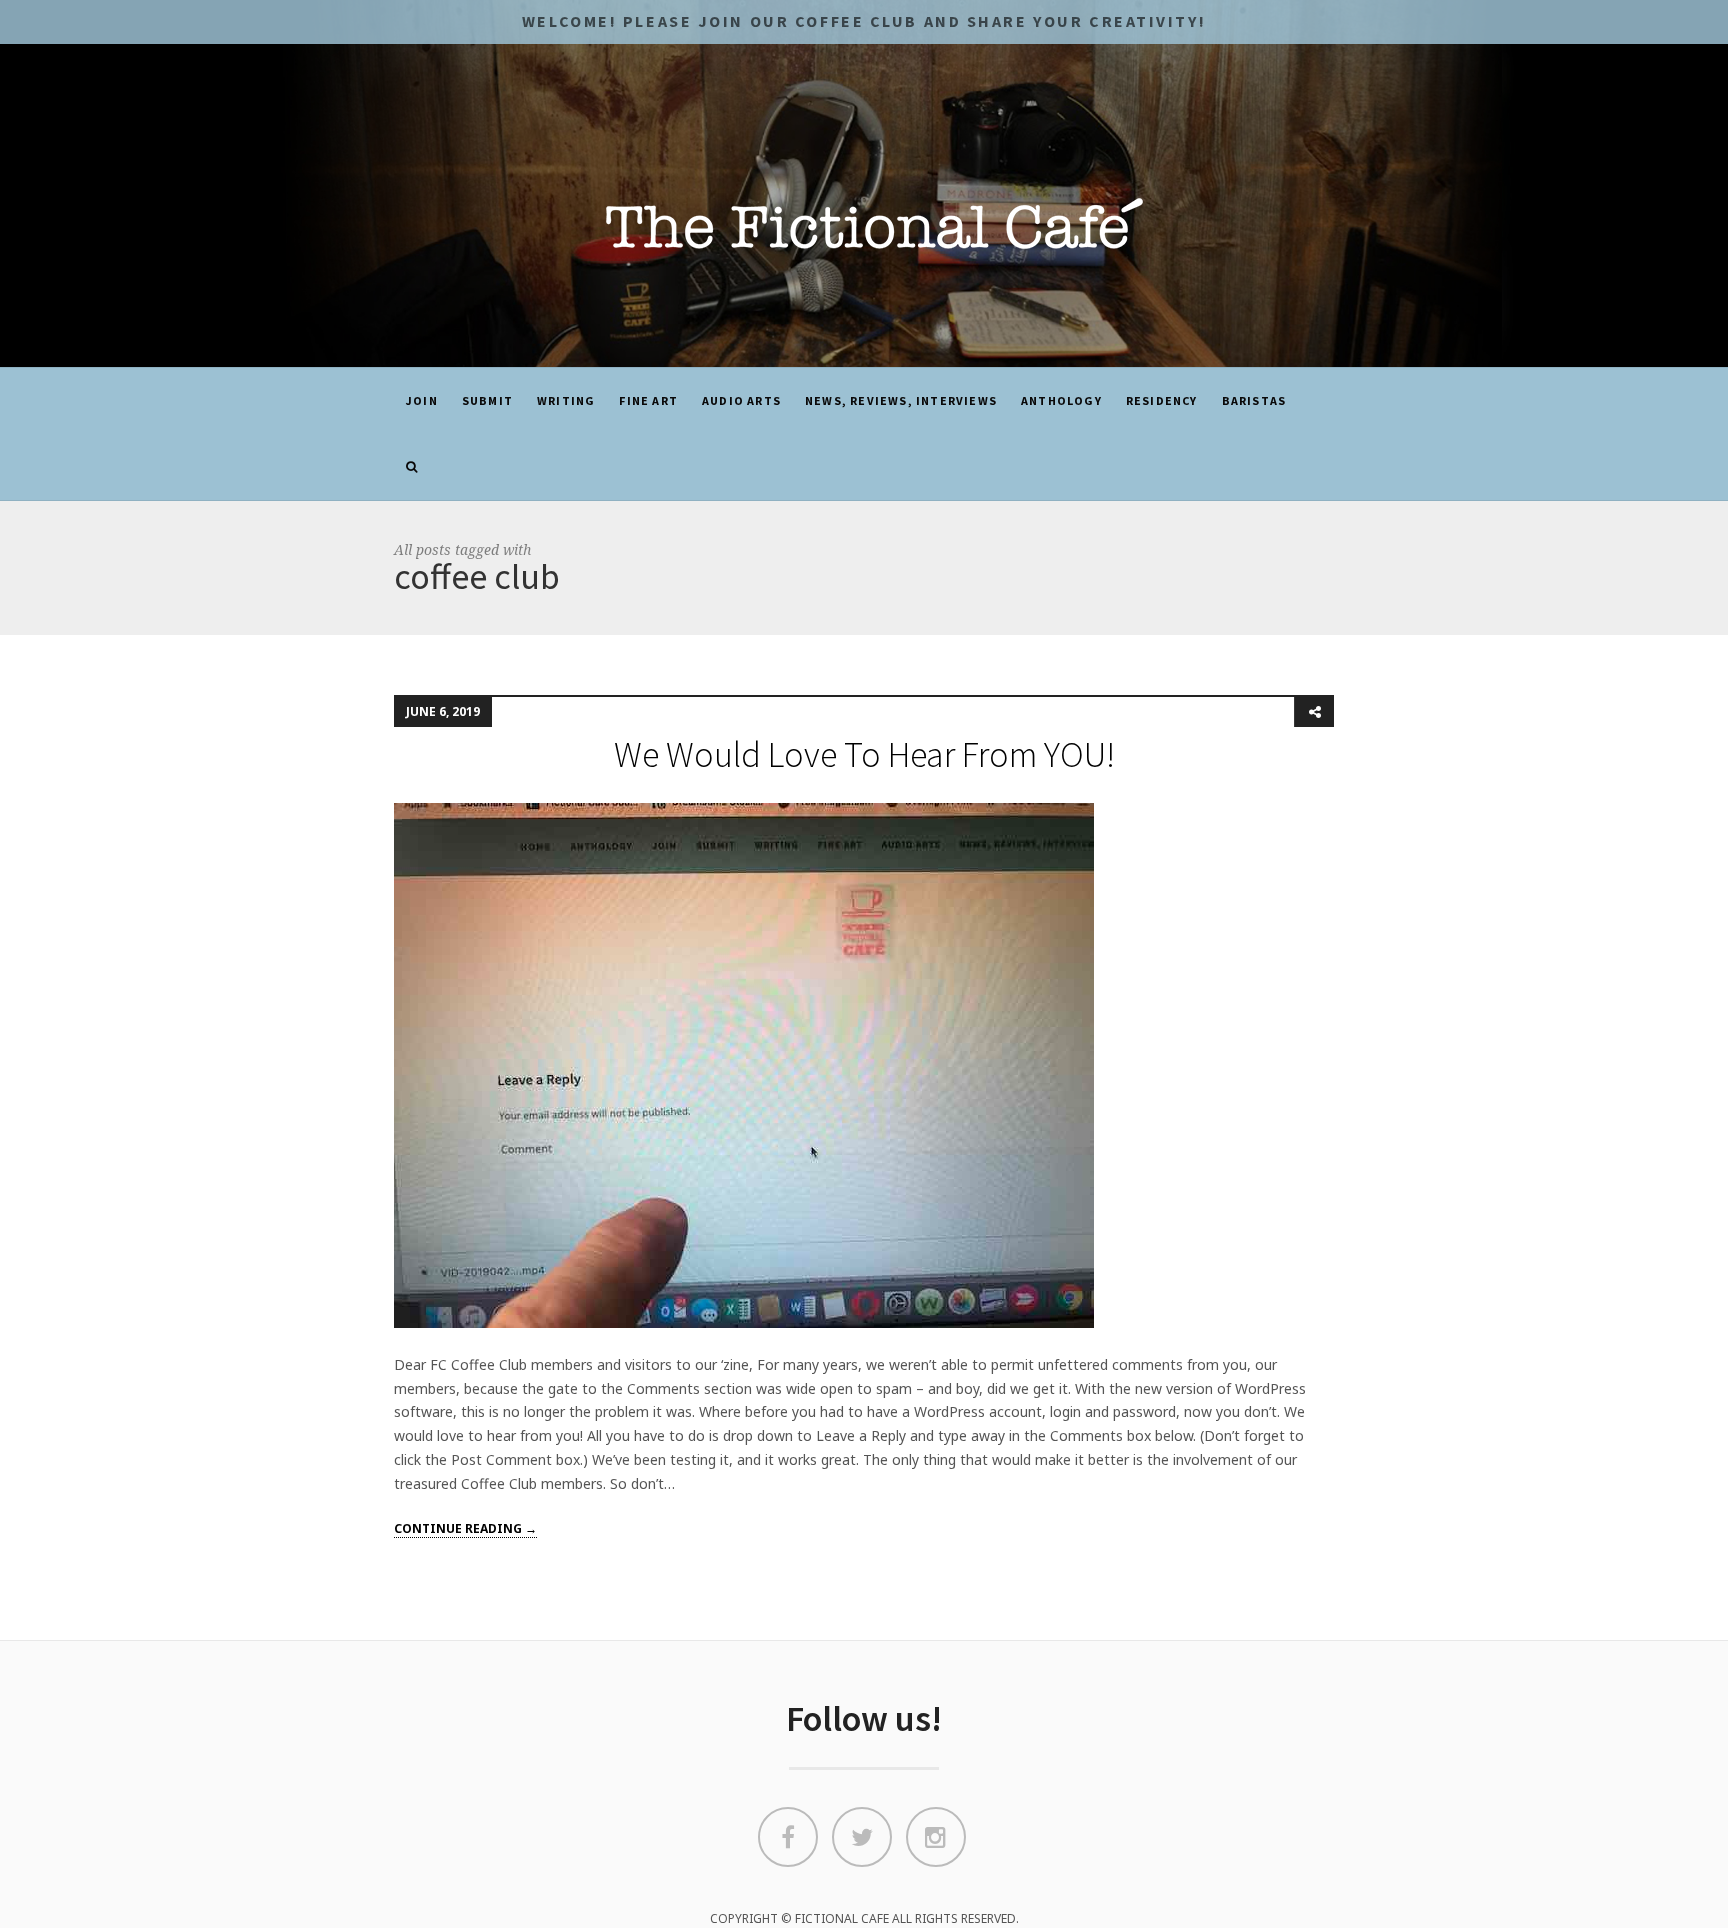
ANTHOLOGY (1061, 400)
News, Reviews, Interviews (901, 400)
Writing (566, 400)
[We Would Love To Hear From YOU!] (744, 1064)
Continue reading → (465, 1528)
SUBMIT (487, 400)
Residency (1162, 400)
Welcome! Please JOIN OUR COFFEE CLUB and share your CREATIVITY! (864, 21)
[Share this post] (1314, 712)
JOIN (422, 400)
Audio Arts (741, 400)
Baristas (1254, 400)
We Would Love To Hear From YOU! (864, 754)
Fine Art (648, 400)
